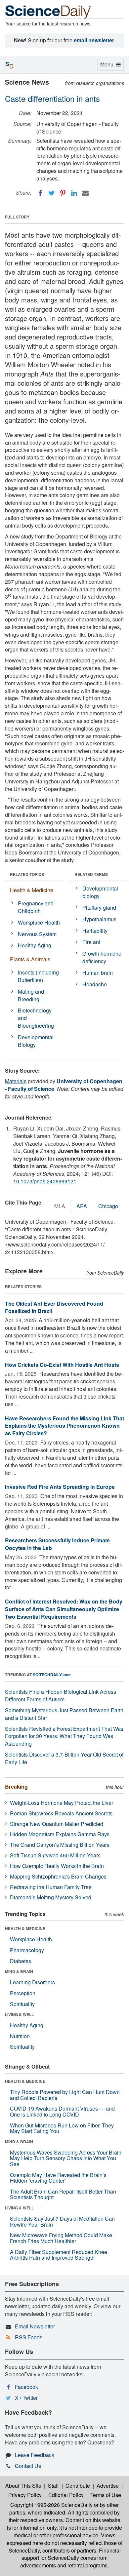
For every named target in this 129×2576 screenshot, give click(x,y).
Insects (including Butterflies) (38, 976)
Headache (95, 984)
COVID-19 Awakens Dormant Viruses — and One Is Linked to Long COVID (62, 2111)
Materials (16, 1081)
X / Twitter (26, 2398)
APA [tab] (82, 1206)
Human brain (98, 973)
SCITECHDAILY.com (52, 1675)
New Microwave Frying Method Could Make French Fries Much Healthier (61, 2238)
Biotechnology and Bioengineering (36, 1018)
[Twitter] (52, 193)
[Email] (85, 193)
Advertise (108, 2486)
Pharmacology (27, 1950)
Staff (53, 2486)
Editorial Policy (66, 2495)
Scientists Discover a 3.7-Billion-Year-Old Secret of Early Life (64, 1758)
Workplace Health (39, 922)
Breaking (16, 1786)
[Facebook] (40, 193)
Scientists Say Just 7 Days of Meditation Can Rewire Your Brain (62, 2221)
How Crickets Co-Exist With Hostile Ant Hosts (62, 1365)
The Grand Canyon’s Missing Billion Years (60, 1845)
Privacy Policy (25, 2495)
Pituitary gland (99, 908)
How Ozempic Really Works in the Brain (57, 1866)
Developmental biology (100, 892)
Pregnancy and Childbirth (36, 907)
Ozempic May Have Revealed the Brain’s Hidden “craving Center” (58, 2178)
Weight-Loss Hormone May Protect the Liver (62, 1803)
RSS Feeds (29, 2337)
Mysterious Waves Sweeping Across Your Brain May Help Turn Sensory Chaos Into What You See (66, 2158)
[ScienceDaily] (48, 11)
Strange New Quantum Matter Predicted (57, 1824)
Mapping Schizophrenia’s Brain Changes (58, 1876)
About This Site (23, 2486)
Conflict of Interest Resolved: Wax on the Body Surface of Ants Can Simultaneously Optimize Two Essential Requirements (64, 1609)
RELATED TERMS (91, 874)
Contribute (78, 2486)
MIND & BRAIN (19, 1971)
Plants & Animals (30, 959)
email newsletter (94, 40)
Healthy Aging (35, 945)
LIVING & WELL (19, 2014)
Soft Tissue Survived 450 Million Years (55, 1855)
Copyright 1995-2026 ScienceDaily (51, 2505)
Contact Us (28, 2466)
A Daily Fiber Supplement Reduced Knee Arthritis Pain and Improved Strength (59, 2255)
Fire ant (91, 942)
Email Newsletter (35, 2326)
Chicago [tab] (108, 1206)
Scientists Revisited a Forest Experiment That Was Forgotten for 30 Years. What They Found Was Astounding (64, 1736)
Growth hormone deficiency (102, 957)
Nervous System (37, 934)
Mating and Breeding (31, 995)
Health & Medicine (32, 890)
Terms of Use (106, 2495)
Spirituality (22, 2004)
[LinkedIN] (74, 193)
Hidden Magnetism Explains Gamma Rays (60, 1834)
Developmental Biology (36, 1041)
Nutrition (20, 2036)
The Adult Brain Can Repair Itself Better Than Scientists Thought (63, 2194)
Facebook (26, 2387)
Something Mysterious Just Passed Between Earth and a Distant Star (64, 1714)
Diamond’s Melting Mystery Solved (51, 1897)
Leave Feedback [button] (35, 2455)
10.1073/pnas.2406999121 (45, 1181)
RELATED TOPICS (27, 874)
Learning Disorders (32, 1982)
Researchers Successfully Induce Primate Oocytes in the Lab (57, 1544)
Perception (23, 1993)
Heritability (95, 931)
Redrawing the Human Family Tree (51, 1887)
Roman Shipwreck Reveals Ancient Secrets (61, 1813)
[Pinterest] (63, 193)
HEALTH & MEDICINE (25, 1928)
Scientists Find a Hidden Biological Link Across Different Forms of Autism (61, 1695)
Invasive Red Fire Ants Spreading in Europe (60, 1487)
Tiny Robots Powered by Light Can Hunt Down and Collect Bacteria (65, 2095)
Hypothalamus (99, 919)
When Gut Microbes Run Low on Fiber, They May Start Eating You (62, 2128)
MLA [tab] (60, 1206)
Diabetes (21, 1961)
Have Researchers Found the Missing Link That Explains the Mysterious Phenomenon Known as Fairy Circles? (64, 1426)
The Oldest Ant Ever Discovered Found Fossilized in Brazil (54, 1307)
